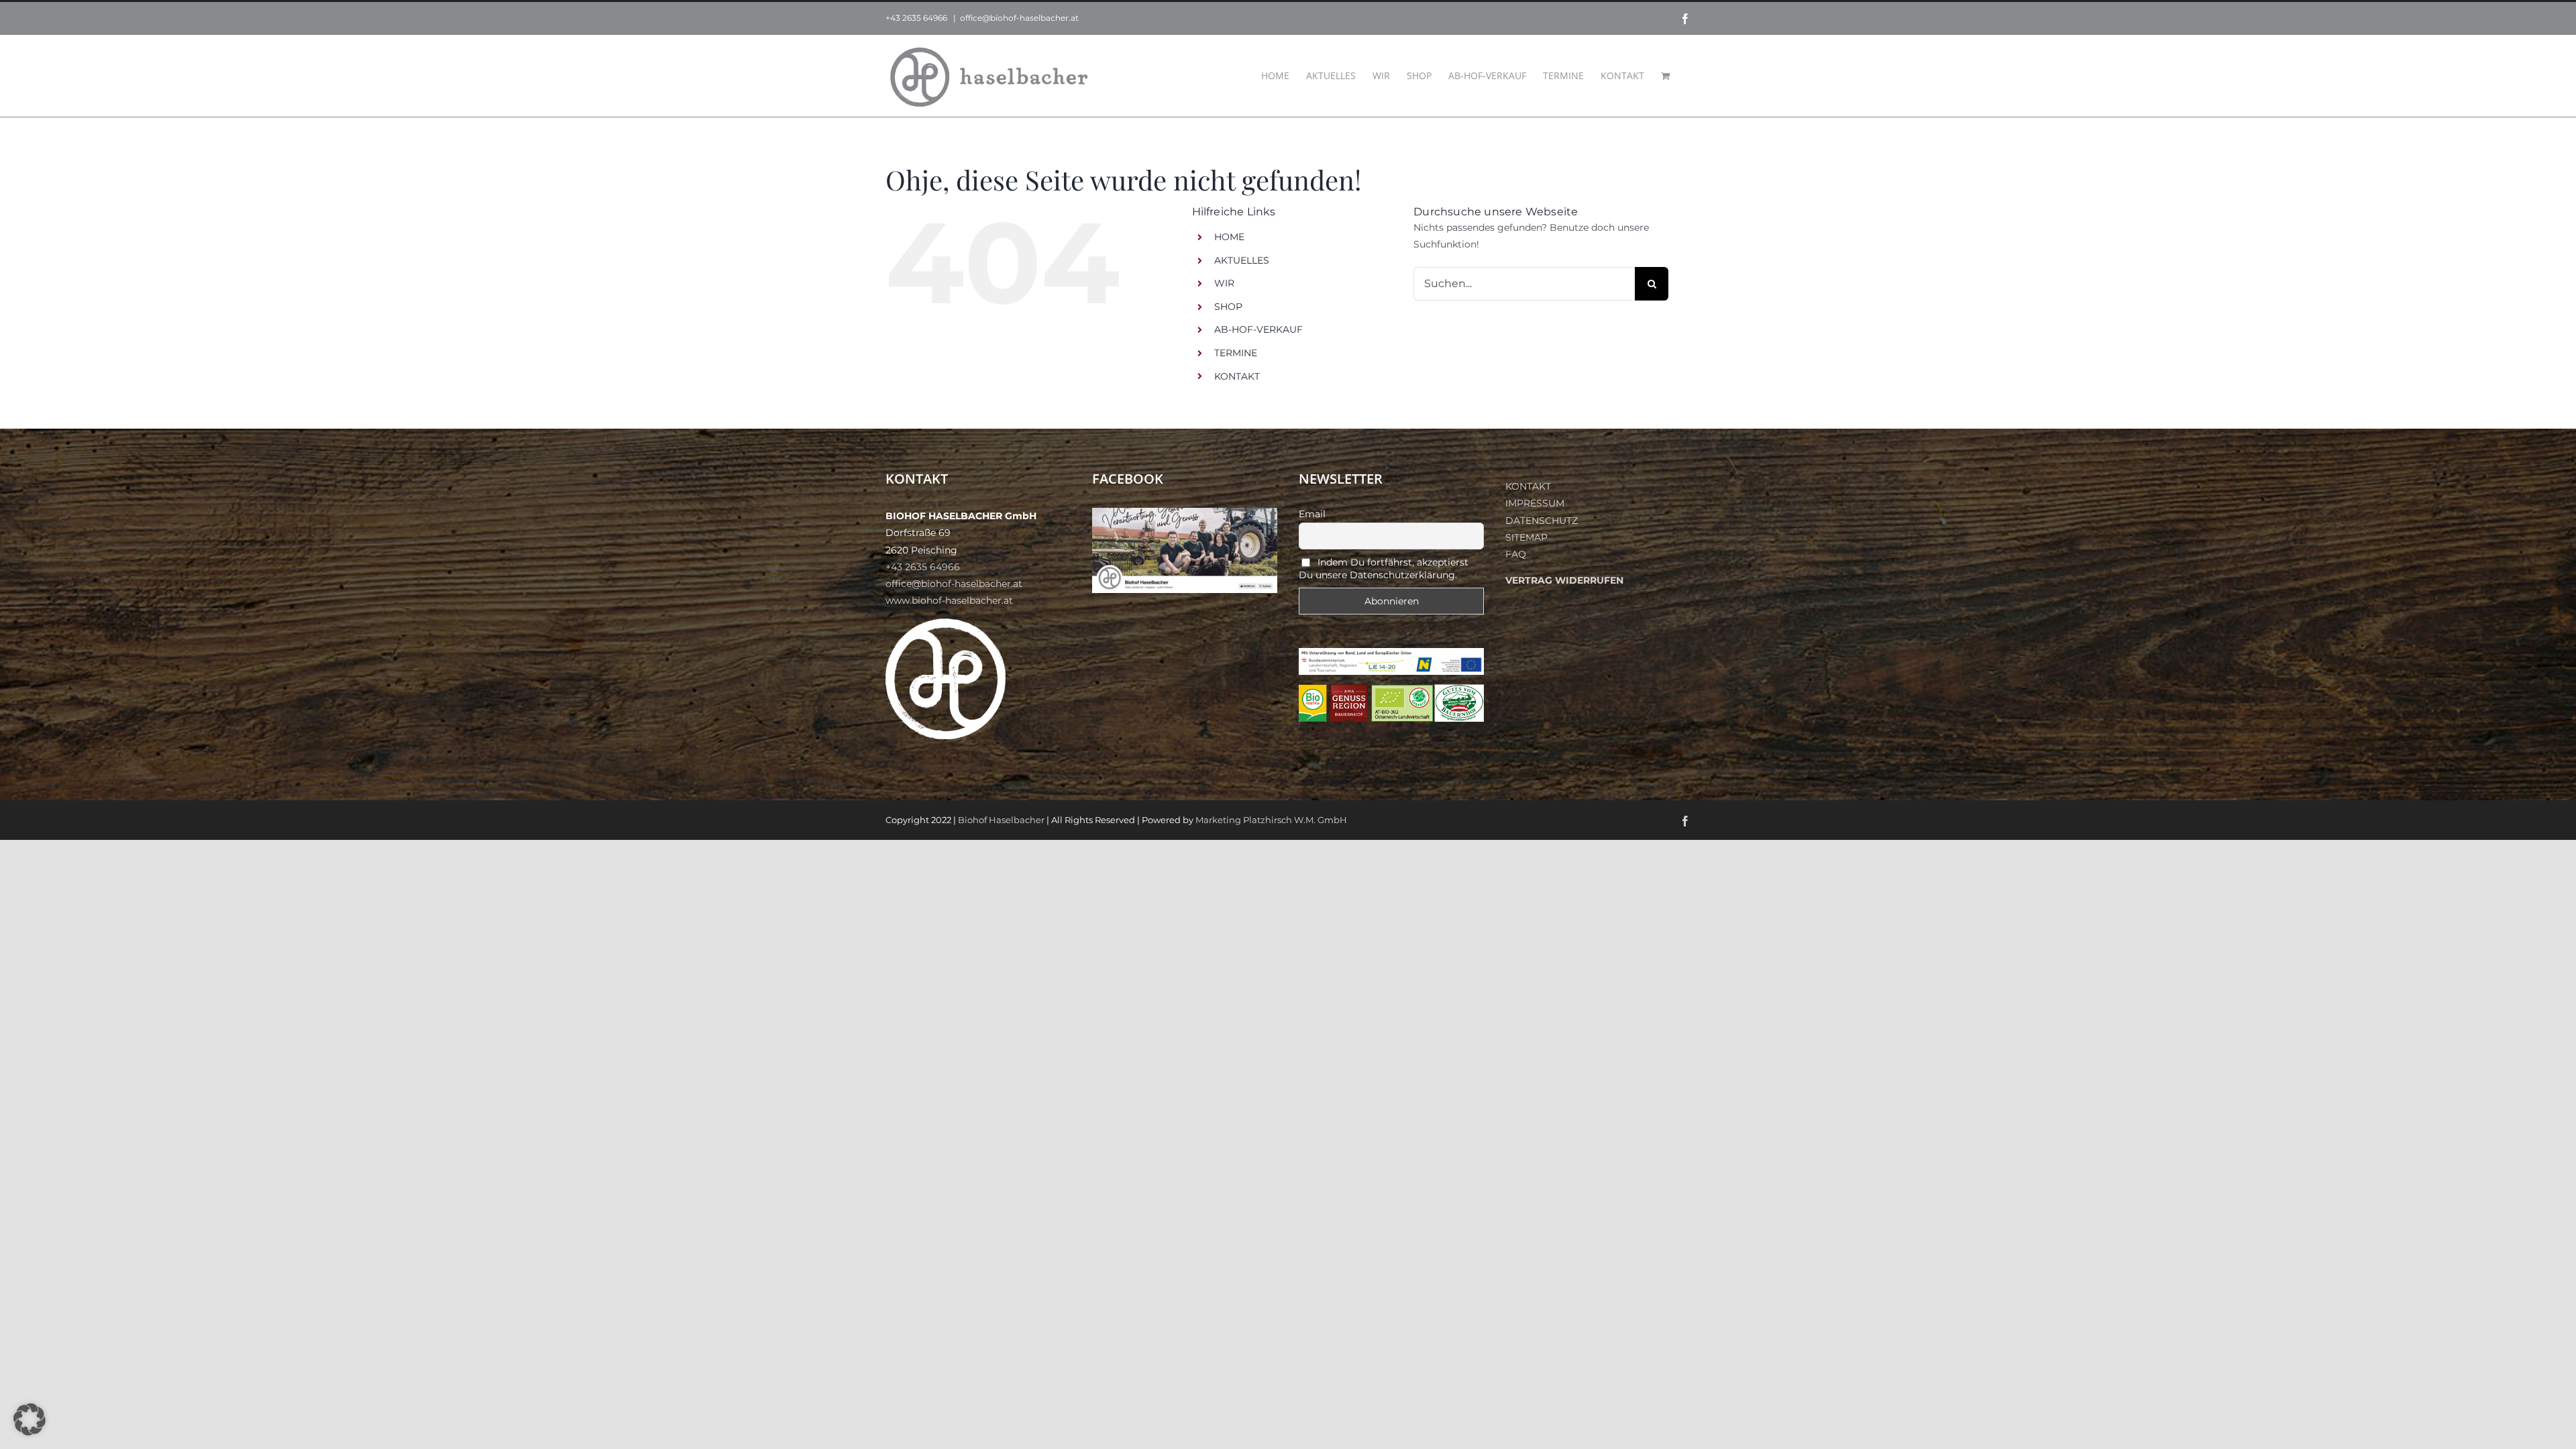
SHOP (1228, 307)
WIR (1224, 283)
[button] (30, 1419)
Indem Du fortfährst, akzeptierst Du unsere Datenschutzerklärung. (1384, 569)
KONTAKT (1237, 376)
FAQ (1516, 554)
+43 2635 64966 (916, 18)
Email (1312, 514)
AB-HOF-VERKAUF (1258, 329)
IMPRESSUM (1535, 503)
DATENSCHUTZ (1542, 521)
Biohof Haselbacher (1001, 820)
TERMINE (1236, 353)
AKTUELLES (1242, 260)
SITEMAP (1526, 537)
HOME (1229, 237)
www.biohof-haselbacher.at (949, 600)
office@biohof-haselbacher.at (1019, 18)
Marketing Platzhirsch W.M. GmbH (1271, 820)
